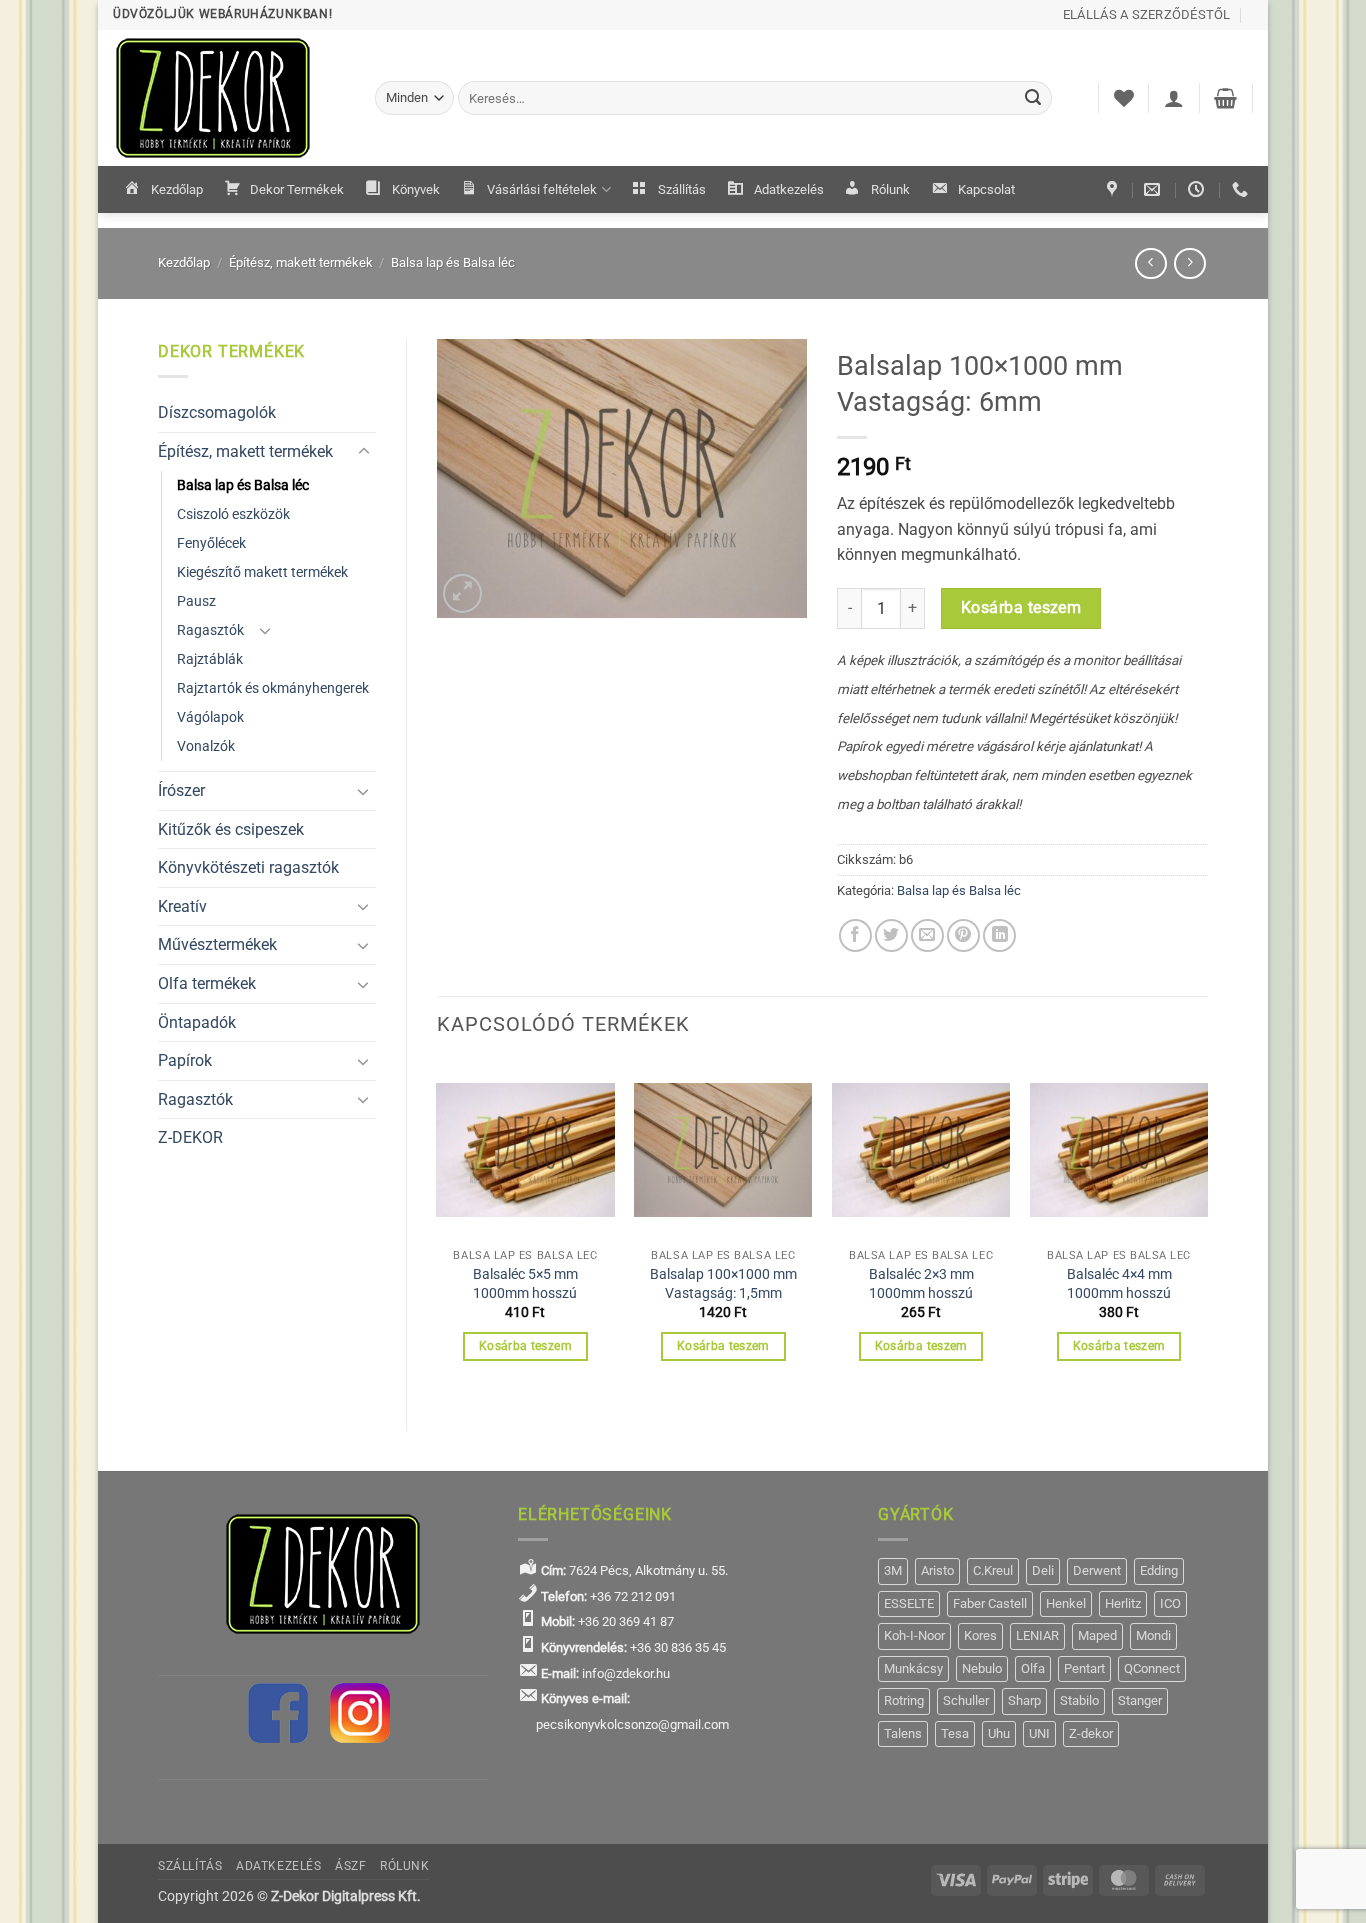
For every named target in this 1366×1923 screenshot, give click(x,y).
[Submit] (1034, 98)
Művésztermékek (217, 944)
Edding (1159, 1570)
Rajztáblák (210, 659)
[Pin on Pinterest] (963, 935)
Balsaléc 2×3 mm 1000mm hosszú (921, 1284)
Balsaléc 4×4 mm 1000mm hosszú (1119, 1284)
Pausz (196, 601)
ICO (1170, 1603)
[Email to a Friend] (927, 935)
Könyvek (416, 189)
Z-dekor (1091, 1733)
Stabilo (1079, 1700)
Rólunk (890, 189)
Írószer (181, 790)
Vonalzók (206, 746)
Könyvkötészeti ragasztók (248, 867)
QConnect (1152, 1668)
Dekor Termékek (297, 189)
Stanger (1140, 1700)
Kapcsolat (986, 189)
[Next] (1207, 1229)
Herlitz (1123, 1603)
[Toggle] (364, 452)
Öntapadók (197, 1022)
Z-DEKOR (190, 1137)
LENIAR (1037, 1635)
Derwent (1097, 1570)
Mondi (1153, 1635)
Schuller (966, 1700)
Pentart (1084, 1668)
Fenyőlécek (211, 543)
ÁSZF (350, 1866)
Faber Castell (990, 1603)
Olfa (1033, 1668)
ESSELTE (909, 1603)
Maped (1097, 1635)
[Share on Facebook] (855, 935)
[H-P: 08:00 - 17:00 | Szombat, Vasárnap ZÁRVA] (1198, 189)
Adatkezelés (789, 189)
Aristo (937, 1570)
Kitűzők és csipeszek (231, 829)
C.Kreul (993, 1570)
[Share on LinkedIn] (999, 935)
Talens (903, 1733)
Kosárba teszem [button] (525, 1346)
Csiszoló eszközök (233, 514)
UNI (1039, 1733)
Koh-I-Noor (914, 1635)
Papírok (185, 1060)
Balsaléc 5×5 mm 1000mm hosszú (525, 1284)
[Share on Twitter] (891, 935)
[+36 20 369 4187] (1242, 189)
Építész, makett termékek (301, 262)
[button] (1174, 98)
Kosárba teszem (1021, 608)
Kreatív (182, 906)
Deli (1043, 1570)
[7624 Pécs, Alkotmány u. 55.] (1114, 189)
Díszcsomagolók (217, 412)
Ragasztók (210, 630)
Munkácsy (913, 1668)
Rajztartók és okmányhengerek (273, 688)
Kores (980, 1635)
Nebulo (982, 1668)
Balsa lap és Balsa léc (453, 262)
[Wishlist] (1124, 98)
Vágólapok (210, 717)
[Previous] (438, 1229)
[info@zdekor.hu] (1154, 189)
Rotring (904, 1700)
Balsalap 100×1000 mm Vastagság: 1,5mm (723, 1284)
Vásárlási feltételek (542, 189)
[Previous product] (1189, 263)
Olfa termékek (207, 983)
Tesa (955, 1733)
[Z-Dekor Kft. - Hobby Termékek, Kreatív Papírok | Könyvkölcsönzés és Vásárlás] (229, 98)
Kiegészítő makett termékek (262, 572)
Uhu (999, 1733)
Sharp (1024, 1700)
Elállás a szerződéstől (1147, 14)
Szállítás (682, 189)
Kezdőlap (177, 189)
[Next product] (1150, 263)
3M (893, 1570)
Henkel (1066, 1603)
